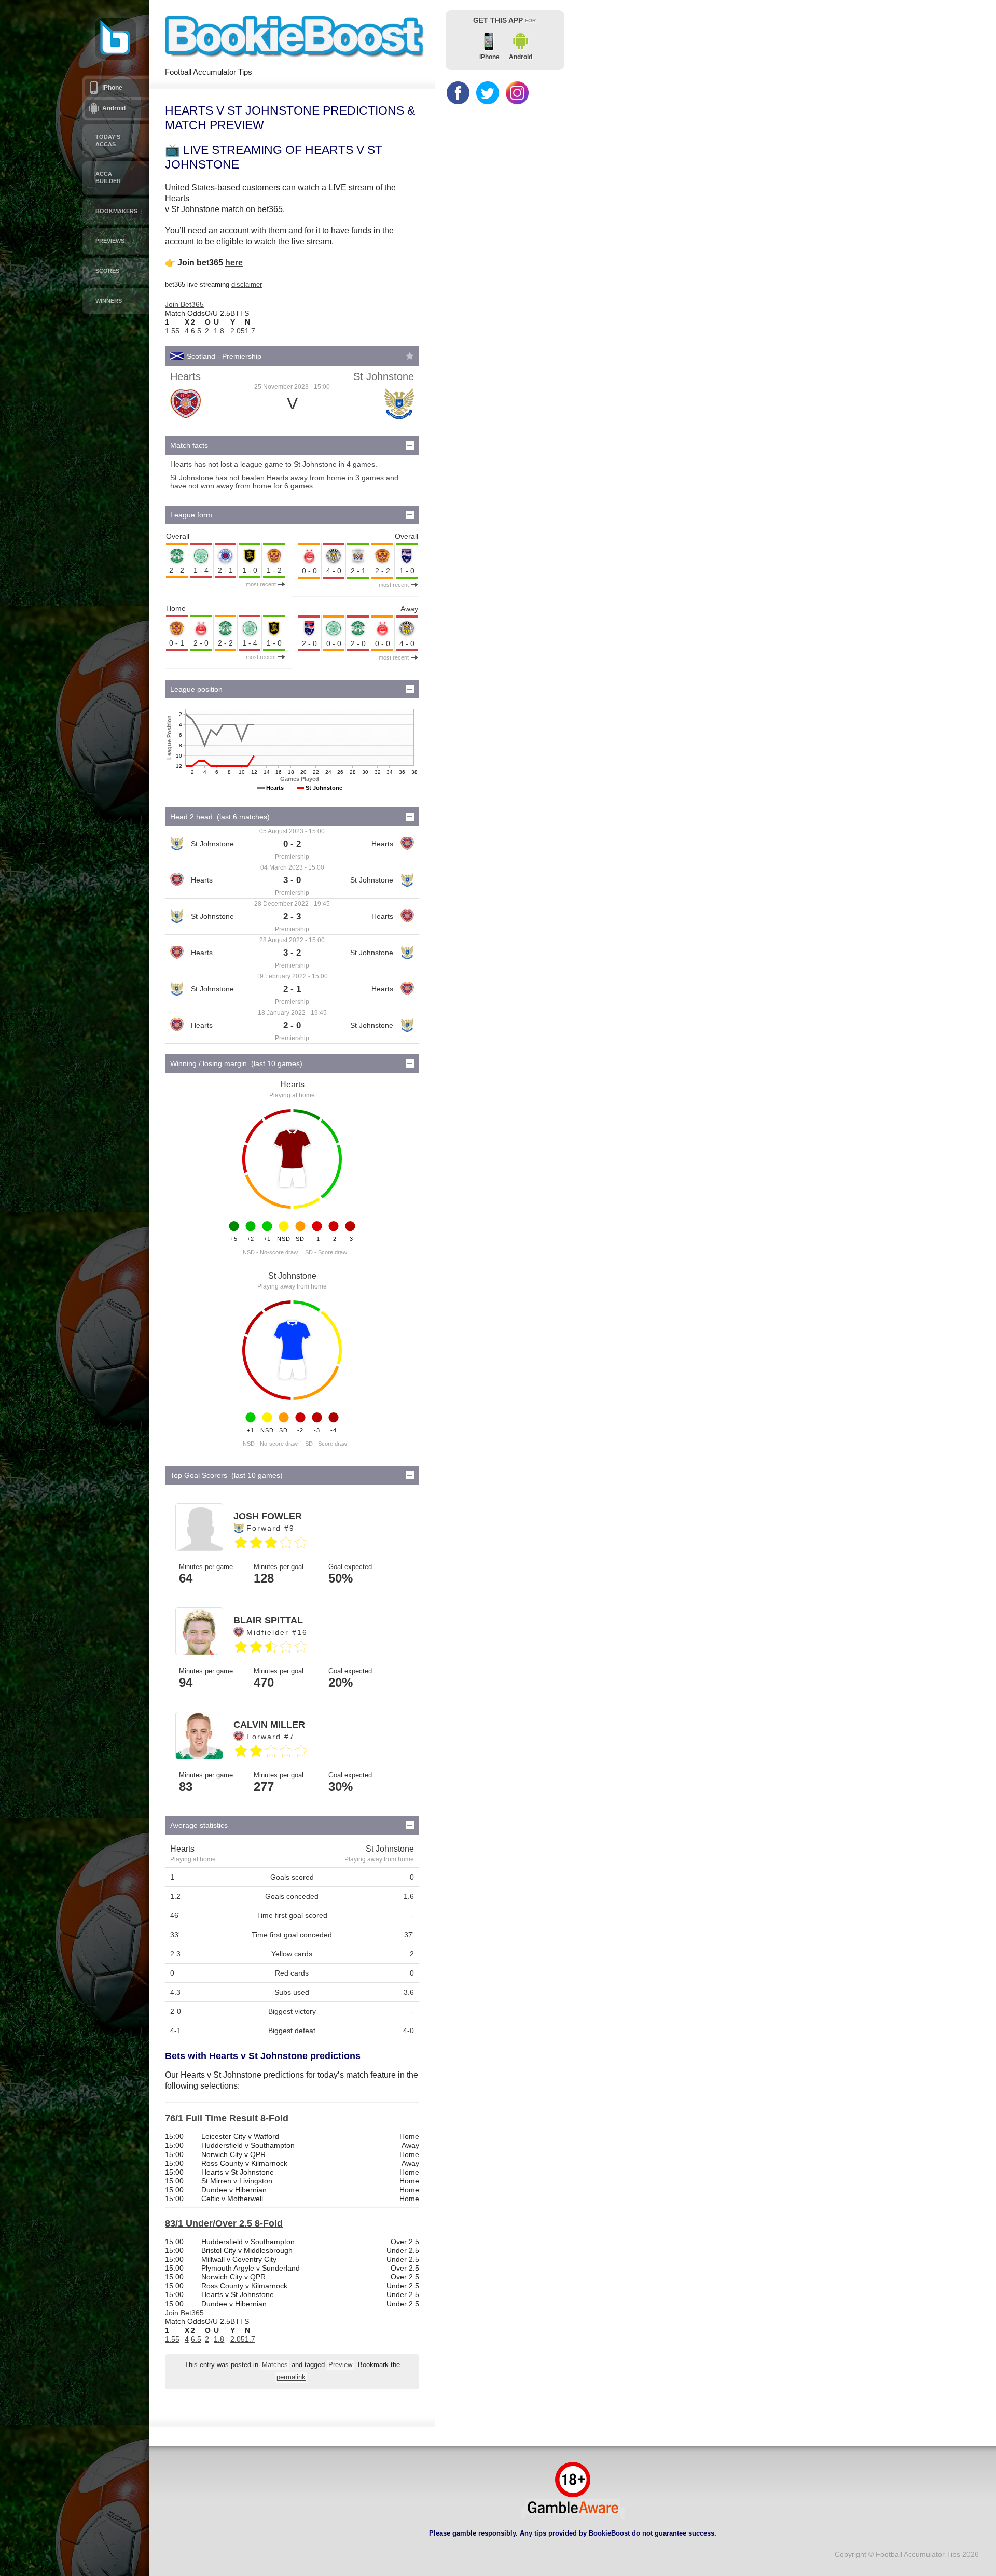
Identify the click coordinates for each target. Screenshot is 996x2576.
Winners (109, 301)
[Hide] (410, 445)
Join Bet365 (184, 304)
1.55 (172, 331)
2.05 (238, 331)
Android (114, 108)
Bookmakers (116, 211)
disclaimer (247, 284)
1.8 (219, 331)
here (234, 263)
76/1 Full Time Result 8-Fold (227, 2118)
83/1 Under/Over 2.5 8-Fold (224, 2223)
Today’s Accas (108, 141)
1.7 (250, 331)
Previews (110, 241)
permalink (291, 2377)
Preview (340, 2365)
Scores (107, 271)
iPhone (112, 88)
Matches (275, 2365)
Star (410, 356)
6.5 (196, 331)
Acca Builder (108, 177)
